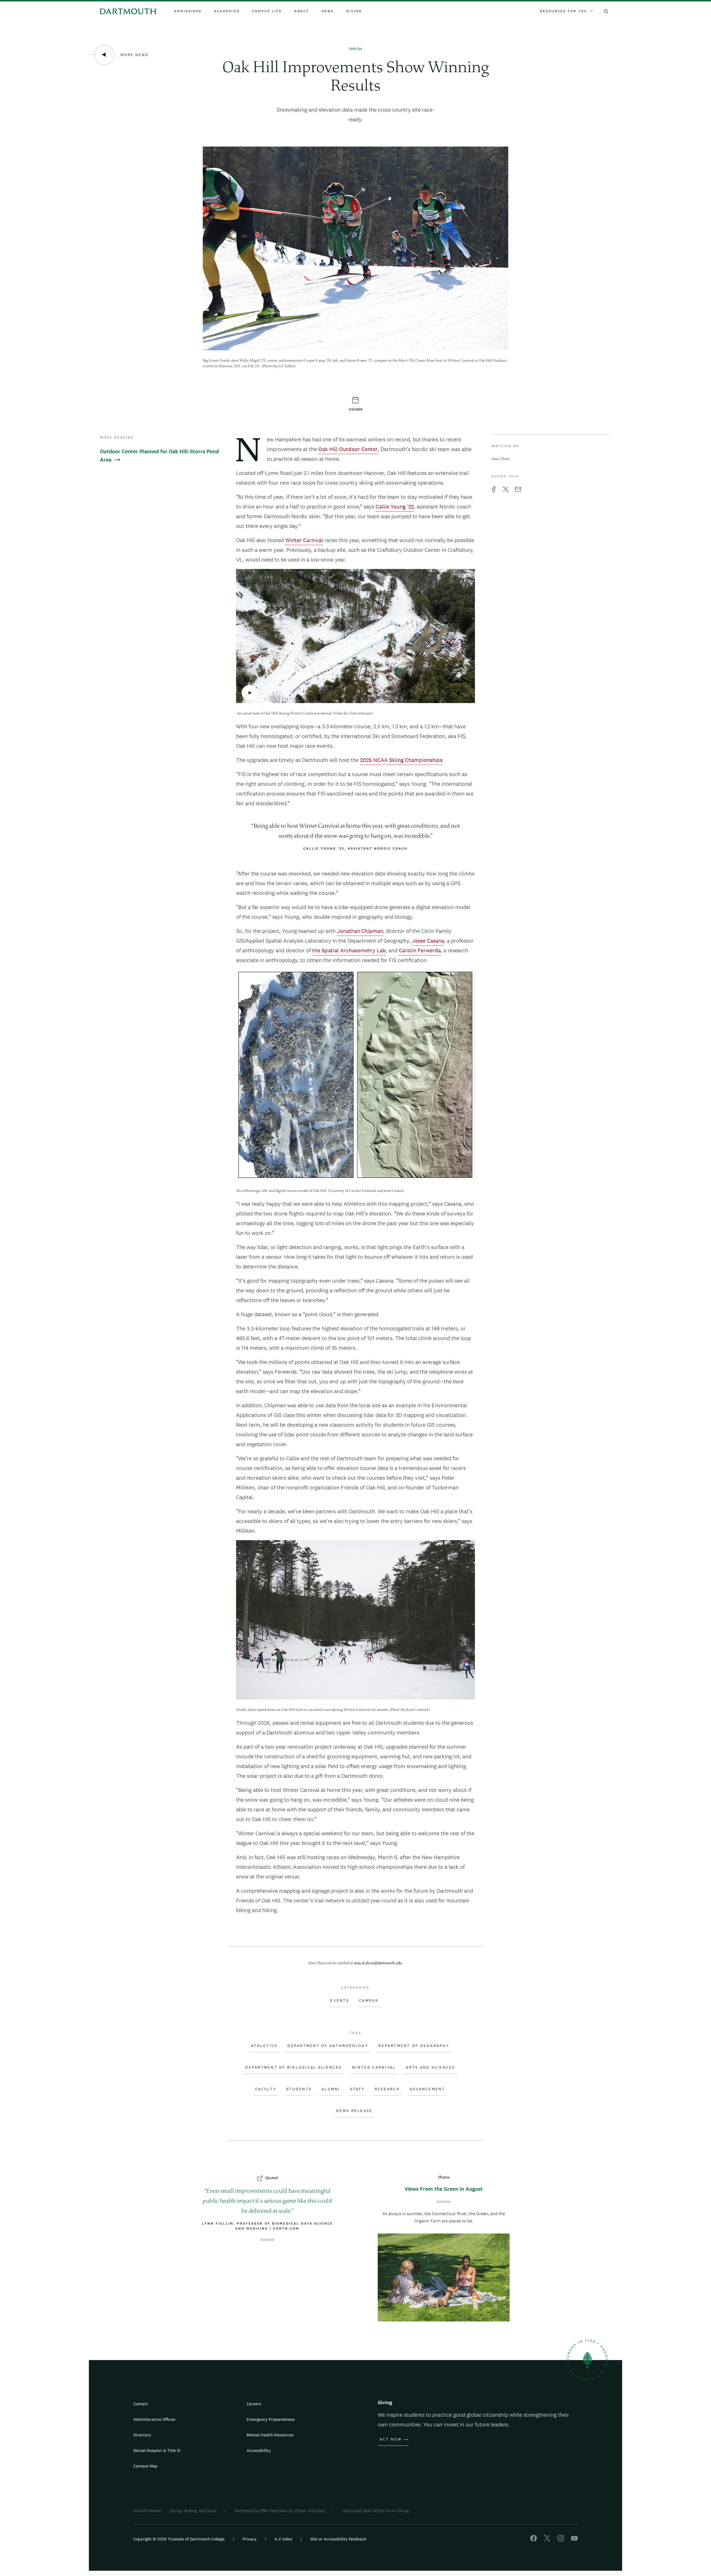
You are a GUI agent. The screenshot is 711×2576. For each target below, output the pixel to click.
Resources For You (564, 11)
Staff (357, 2089)
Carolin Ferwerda (420, 950)
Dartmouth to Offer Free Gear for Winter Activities (280, 2511)
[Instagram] (561, 2540)
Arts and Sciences (430, 2068)
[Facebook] (534, 2540)
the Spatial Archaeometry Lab (349, 950)
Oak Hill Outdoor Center (348, 449)
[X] (547, 2540)
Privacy (250, 2539)
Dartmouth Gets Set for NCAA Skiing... (377, 2511)
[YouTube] (574, 2540)
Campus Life (267, 11)
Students (299, 2089)
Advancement (427, 2089)
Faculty (266, 2089)
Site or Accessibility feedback (338, 2539)
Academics (227, 11)
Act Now (391, 2439)
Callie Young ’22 (395, 507)
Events (340, 2001)
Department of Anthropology (328, 2046)
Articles (355, 49)
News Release (354, 2111)
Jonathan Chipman (360, 931)
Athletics (264, 2046)
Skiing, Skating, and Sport (193, 2511)
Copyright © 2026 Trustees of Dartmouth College (179, 2539)
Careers (254, 2404)
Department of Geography (414, 2046)
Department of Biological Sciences (293, 2068)
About (302, 11)
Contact (141, 2404)
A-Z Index (283, 2539)
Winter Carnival (304, 540)
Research (387, 2089)
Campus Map (145, 2466)
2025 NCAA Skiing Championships (401, 760)
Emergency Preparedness (271, 2419)
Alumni (331, 2089)
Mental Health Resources (270, 2435)
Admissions (188, 11)
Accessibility (259, 2450)
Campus (369, 2001)
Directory (142, 2435)
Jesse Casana (428, 941)
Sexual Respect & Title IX (157, 2450)
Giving (354, 11)
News (328, 11)
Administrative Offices (154, 2419)
